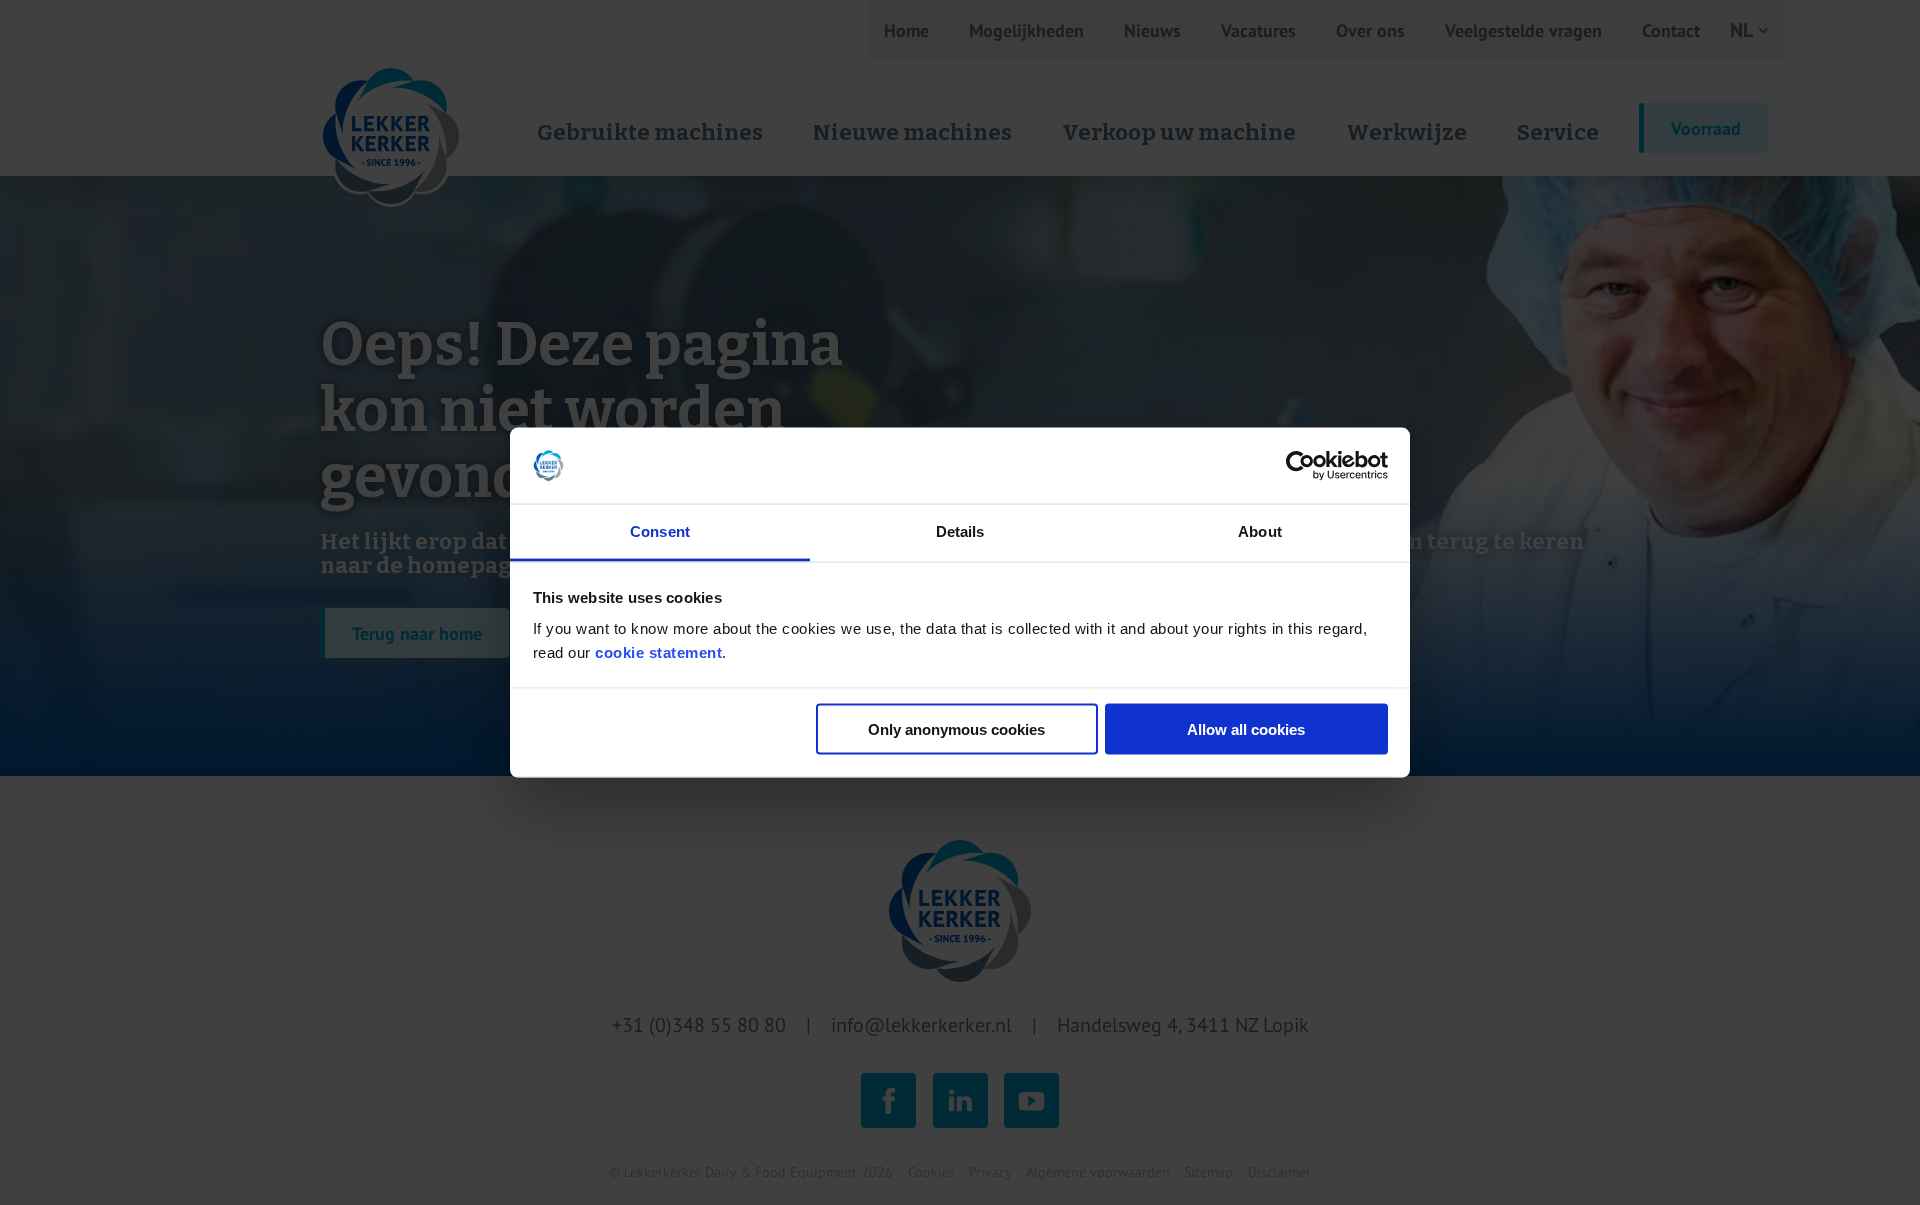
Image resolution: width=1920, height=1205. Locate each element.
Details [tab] (960, 531)
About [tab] (1260, 531)
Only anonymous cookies (956, 728)
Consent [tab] (660, 531)
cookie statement (658, 652)
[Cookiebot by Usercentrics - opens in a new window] (1300, 466)
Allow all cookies (1246, 728)
